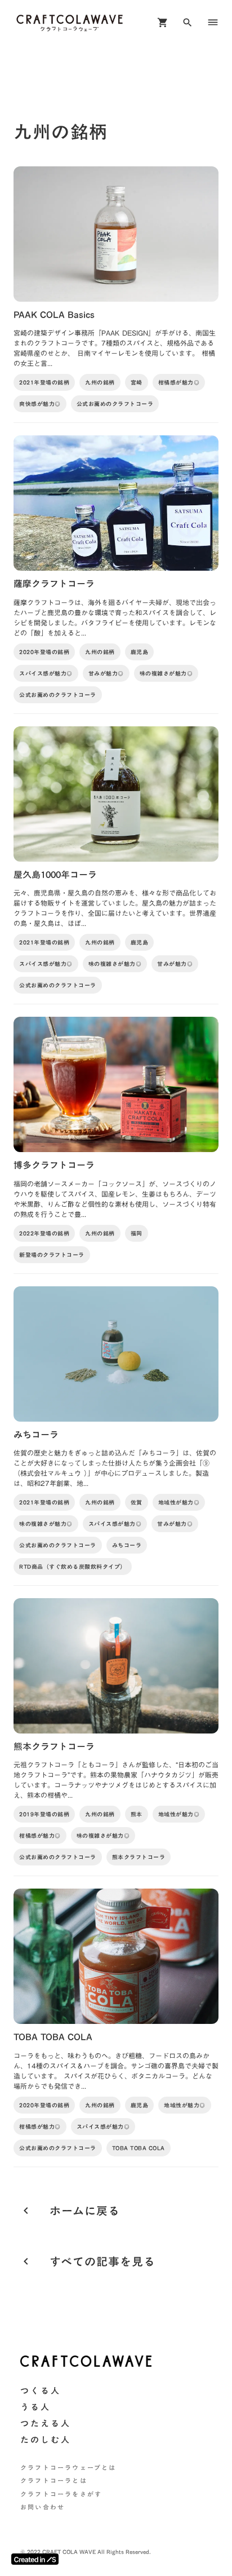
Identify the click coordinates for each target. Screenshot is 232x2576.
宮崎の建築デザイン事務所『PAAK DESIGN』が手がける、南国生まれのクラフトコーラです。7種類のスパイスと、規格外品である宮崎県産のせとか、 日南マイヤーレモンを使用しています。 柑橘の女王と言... (115, 348)
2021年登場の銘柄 (44, 382)
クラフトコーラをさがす (61, 2495)
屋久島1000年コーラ (55, 875)
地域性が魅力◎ (179, 1502)
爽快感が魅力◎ (40, 404)
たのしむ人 (46, 2440)
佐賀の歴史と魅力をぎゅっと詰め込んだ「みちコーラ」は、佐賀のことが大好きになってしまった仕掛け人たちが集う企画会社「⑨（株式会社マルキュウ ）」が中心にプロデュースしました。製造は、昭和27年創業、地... (115, 1468)
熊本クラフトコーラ (54, 1746)
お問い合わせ (43, 2507)
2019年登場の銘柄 (44, 1814)
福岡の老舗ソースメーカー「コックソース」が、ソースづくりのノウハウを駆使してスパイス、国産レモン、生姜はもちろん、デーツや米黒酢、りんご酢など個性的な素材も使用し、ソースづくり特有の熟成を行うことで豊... (115, 1199)
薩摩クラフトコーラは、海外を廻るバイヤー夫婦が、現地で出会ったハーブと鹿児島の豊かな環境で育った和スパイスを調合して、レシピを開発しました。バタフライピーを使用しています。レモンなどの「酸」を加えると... (115, 617)
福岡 (137, 1233)
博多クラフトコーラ (54, 1165)
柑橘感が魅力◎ (179, 382)
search (188, 23)
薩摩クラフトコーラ (54, 584)
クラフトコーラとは (54, 2481)
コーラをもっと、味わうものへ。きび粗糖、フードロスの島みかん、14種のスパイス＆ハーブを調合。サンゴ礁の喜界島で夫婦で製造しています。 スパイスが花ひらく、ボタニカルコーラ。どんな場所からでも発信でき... (116, 2071)
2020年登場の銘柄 (44, 652)
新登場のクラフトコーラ (52, 1255)
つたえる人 (46, 2423)
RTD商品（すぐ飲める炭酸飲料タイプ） (73, 1567)
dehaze (213, 23)
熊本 (137, 1814)
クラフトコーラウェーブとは (68, 2468)
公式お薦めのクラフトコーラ (115, 404)
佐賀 (137, 1502)
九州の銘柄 (100, 382)
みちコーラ (36, 1435)
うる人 (35, 2407)
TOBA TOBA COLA (53, 2037)
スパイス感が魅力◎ (46, 673)
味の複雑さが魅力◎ (166, 673)
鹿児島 (140, 652)
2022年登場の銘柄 (44, 1233)
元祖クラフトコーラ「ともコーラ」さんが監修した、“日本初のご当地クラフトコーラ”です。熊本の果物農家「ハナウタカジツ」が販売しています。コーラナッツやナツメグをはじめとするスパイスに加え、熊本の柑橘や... (116, 1780)
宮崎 (137, 382)
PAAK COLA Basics (54, 315)
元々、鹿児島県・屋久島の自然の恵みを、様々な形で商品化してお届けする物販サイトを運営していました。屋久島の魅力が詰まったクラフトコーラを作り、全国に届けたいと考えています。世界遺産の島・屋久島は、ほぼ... (115, 908)
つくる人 (41, 2391)
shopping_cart (163, 23)
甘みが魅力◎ (106, 673)
